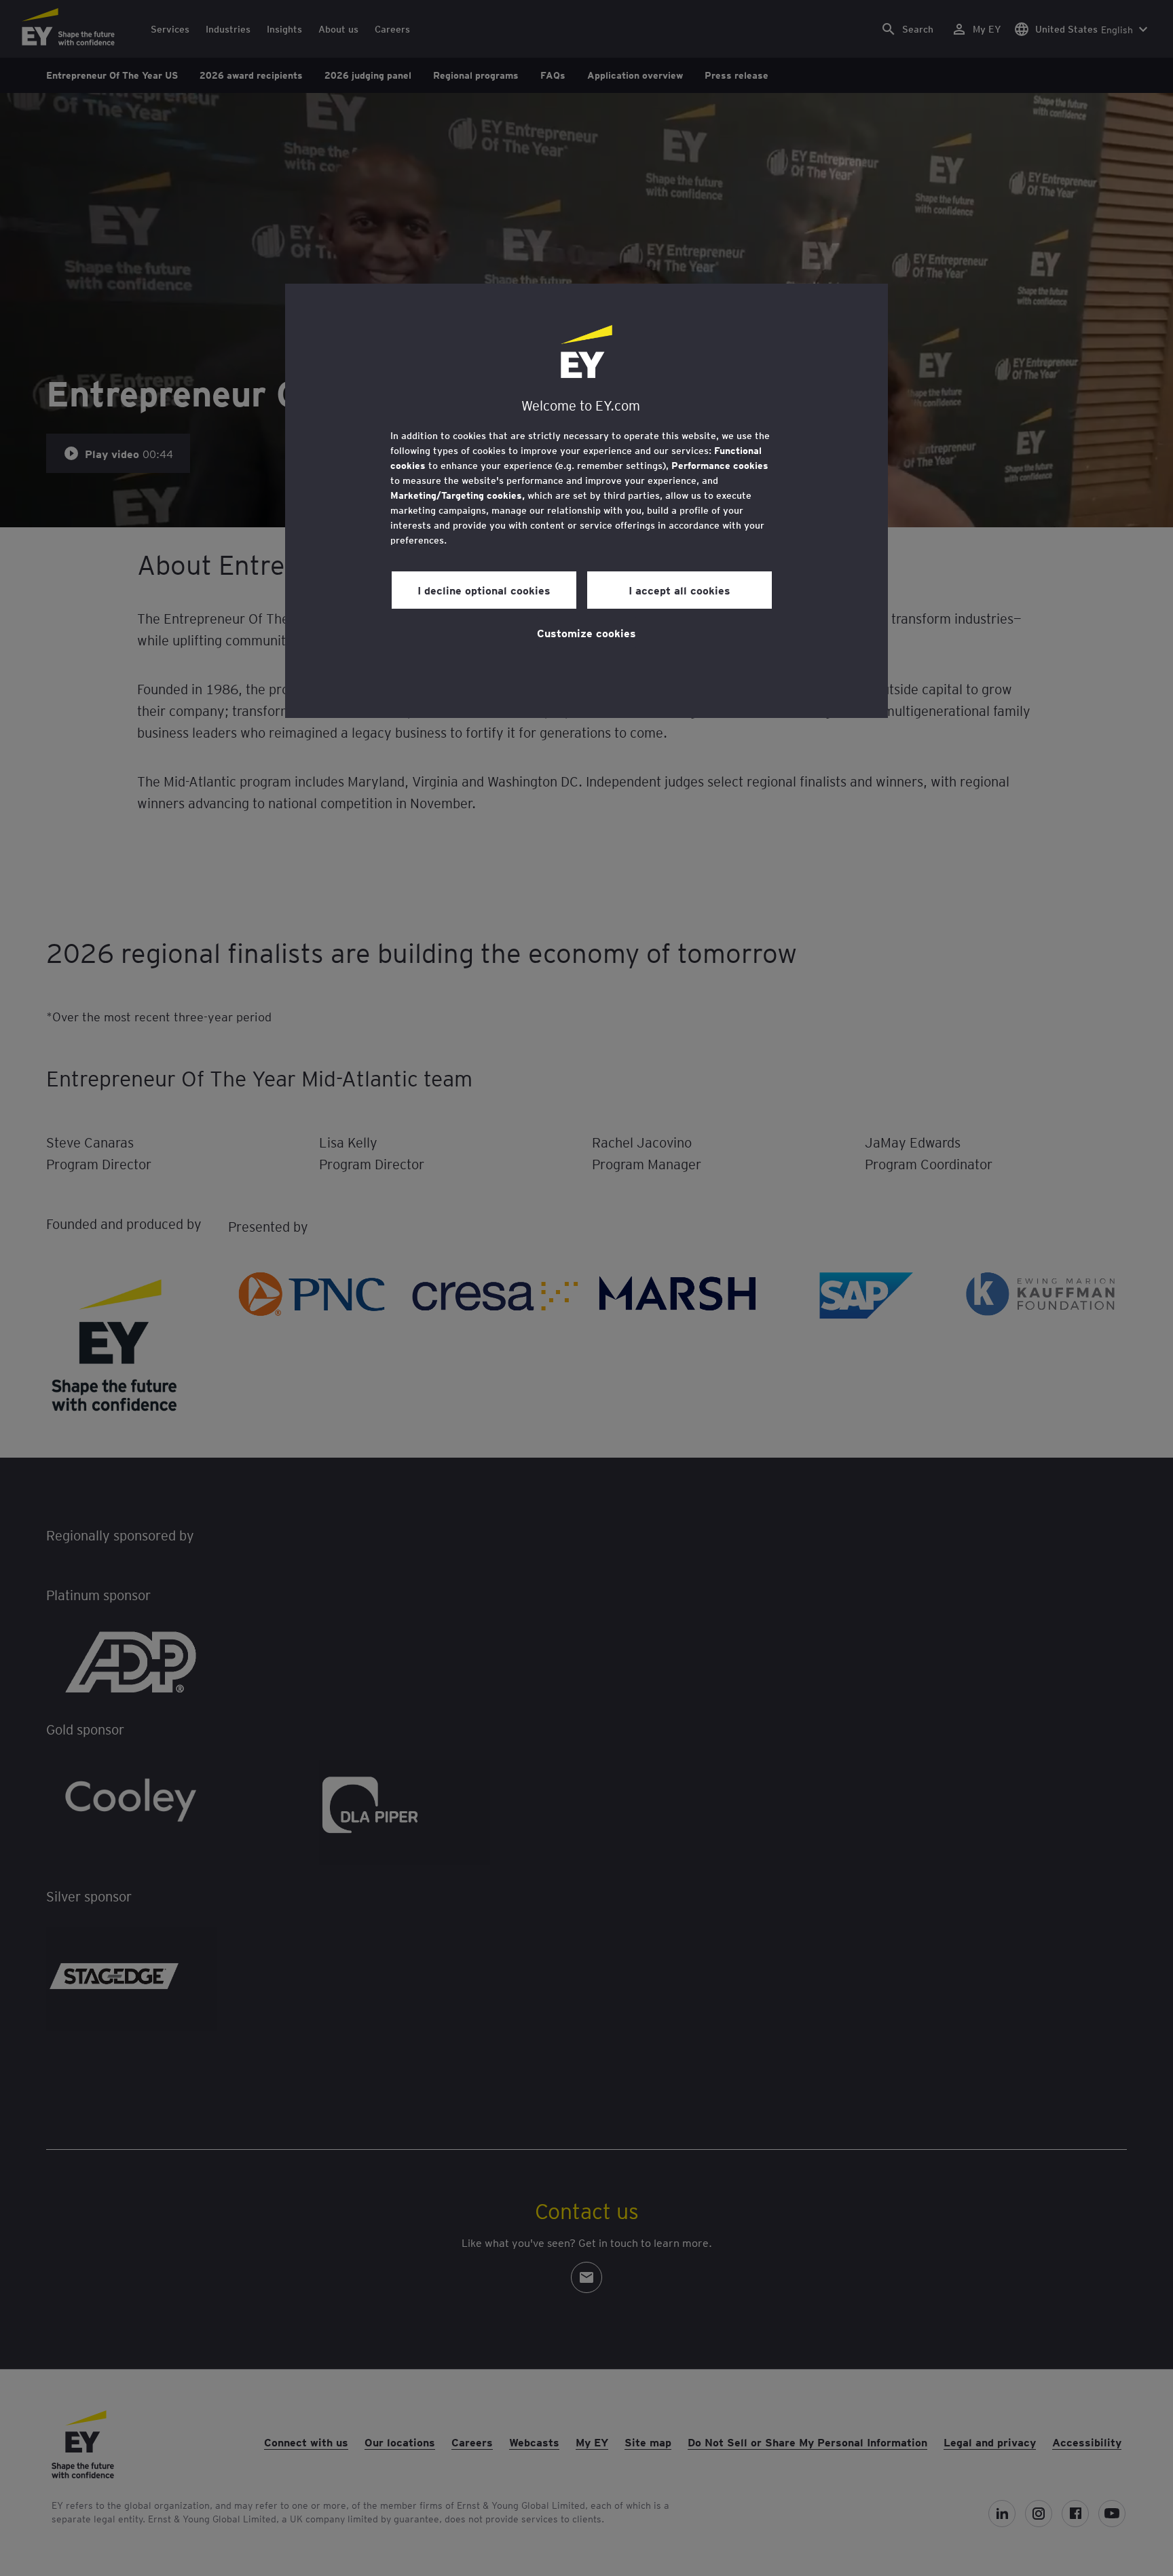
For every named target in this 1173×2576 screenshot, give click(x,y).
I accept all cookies (679, 590)
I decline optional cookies (484, 590)
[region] (586, 501)
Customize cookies (586, 632)
